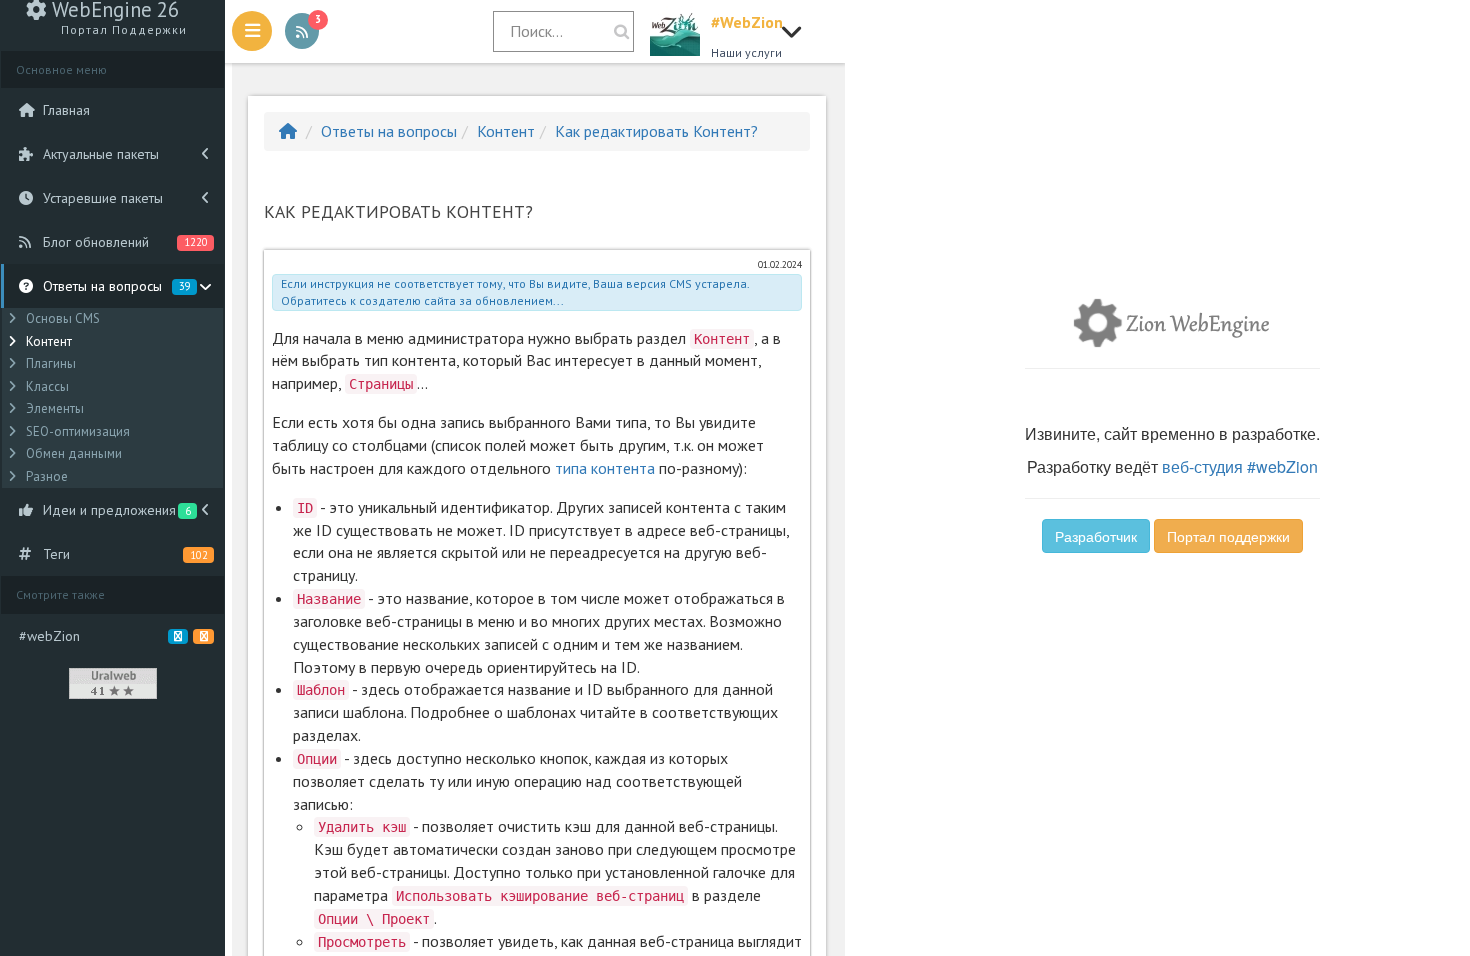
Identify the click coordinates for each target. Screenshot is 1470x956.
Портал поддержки (1228, 536)
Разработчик (1096, 536)
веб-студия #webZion (1240, 466)
